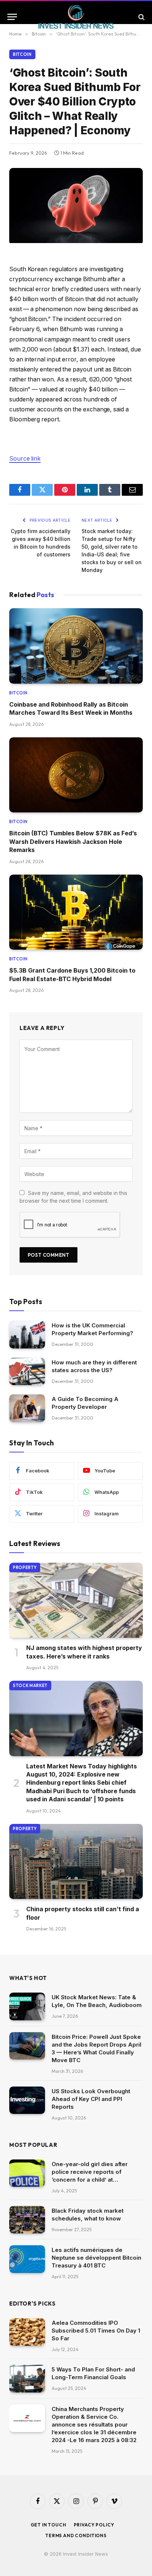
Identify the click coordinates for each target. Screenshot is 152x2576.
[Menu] (12, 17)
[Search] (141, 17)
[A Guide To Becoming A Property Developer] (27, 1408)
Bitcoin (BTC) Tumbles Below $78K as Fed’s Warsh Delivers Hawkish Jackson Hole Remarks (73, 841)
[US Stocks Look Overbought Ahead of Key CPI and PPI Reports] (27, 2100)
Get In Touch (49, 2525)
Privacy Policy (94, 2525)
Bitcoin (22, 54)
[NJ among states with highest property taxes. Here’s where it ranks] (76, 1600)
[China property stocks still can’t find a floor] (76, 1862)
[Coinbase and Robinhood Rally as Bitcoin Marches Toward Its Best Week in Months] (76, 646)
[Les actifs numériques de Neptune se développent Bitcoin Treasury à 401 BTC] (27, 2259)
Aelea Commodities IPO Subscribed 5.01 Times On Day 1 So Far (96, 2331)
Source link (25, 459)
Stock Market (30, 1686)
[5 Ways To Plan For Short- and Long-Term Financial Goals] (27, 2379)
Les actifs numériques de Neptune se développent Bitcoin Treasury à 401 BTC (96, 2258)
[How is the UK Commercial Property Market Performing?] (27, 1335)
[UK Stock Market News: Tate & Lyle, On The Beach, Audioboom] (27, 2006)
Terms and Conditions (76, 2535)
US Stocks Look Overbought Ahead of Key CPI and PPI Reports (91, 2099)
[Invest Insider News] (76, 17)
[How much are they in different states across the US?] (27, 1372)
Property (25, 1568)
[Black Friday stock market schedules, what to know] (27, 2220)
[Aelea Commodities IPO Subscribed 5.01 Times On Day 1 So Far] (27, 2332)
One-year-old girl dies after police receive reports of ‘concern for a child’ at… (90, 2172)
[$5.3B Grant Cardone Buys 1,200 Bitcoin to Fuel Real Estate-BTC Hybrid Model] (76, 912)
